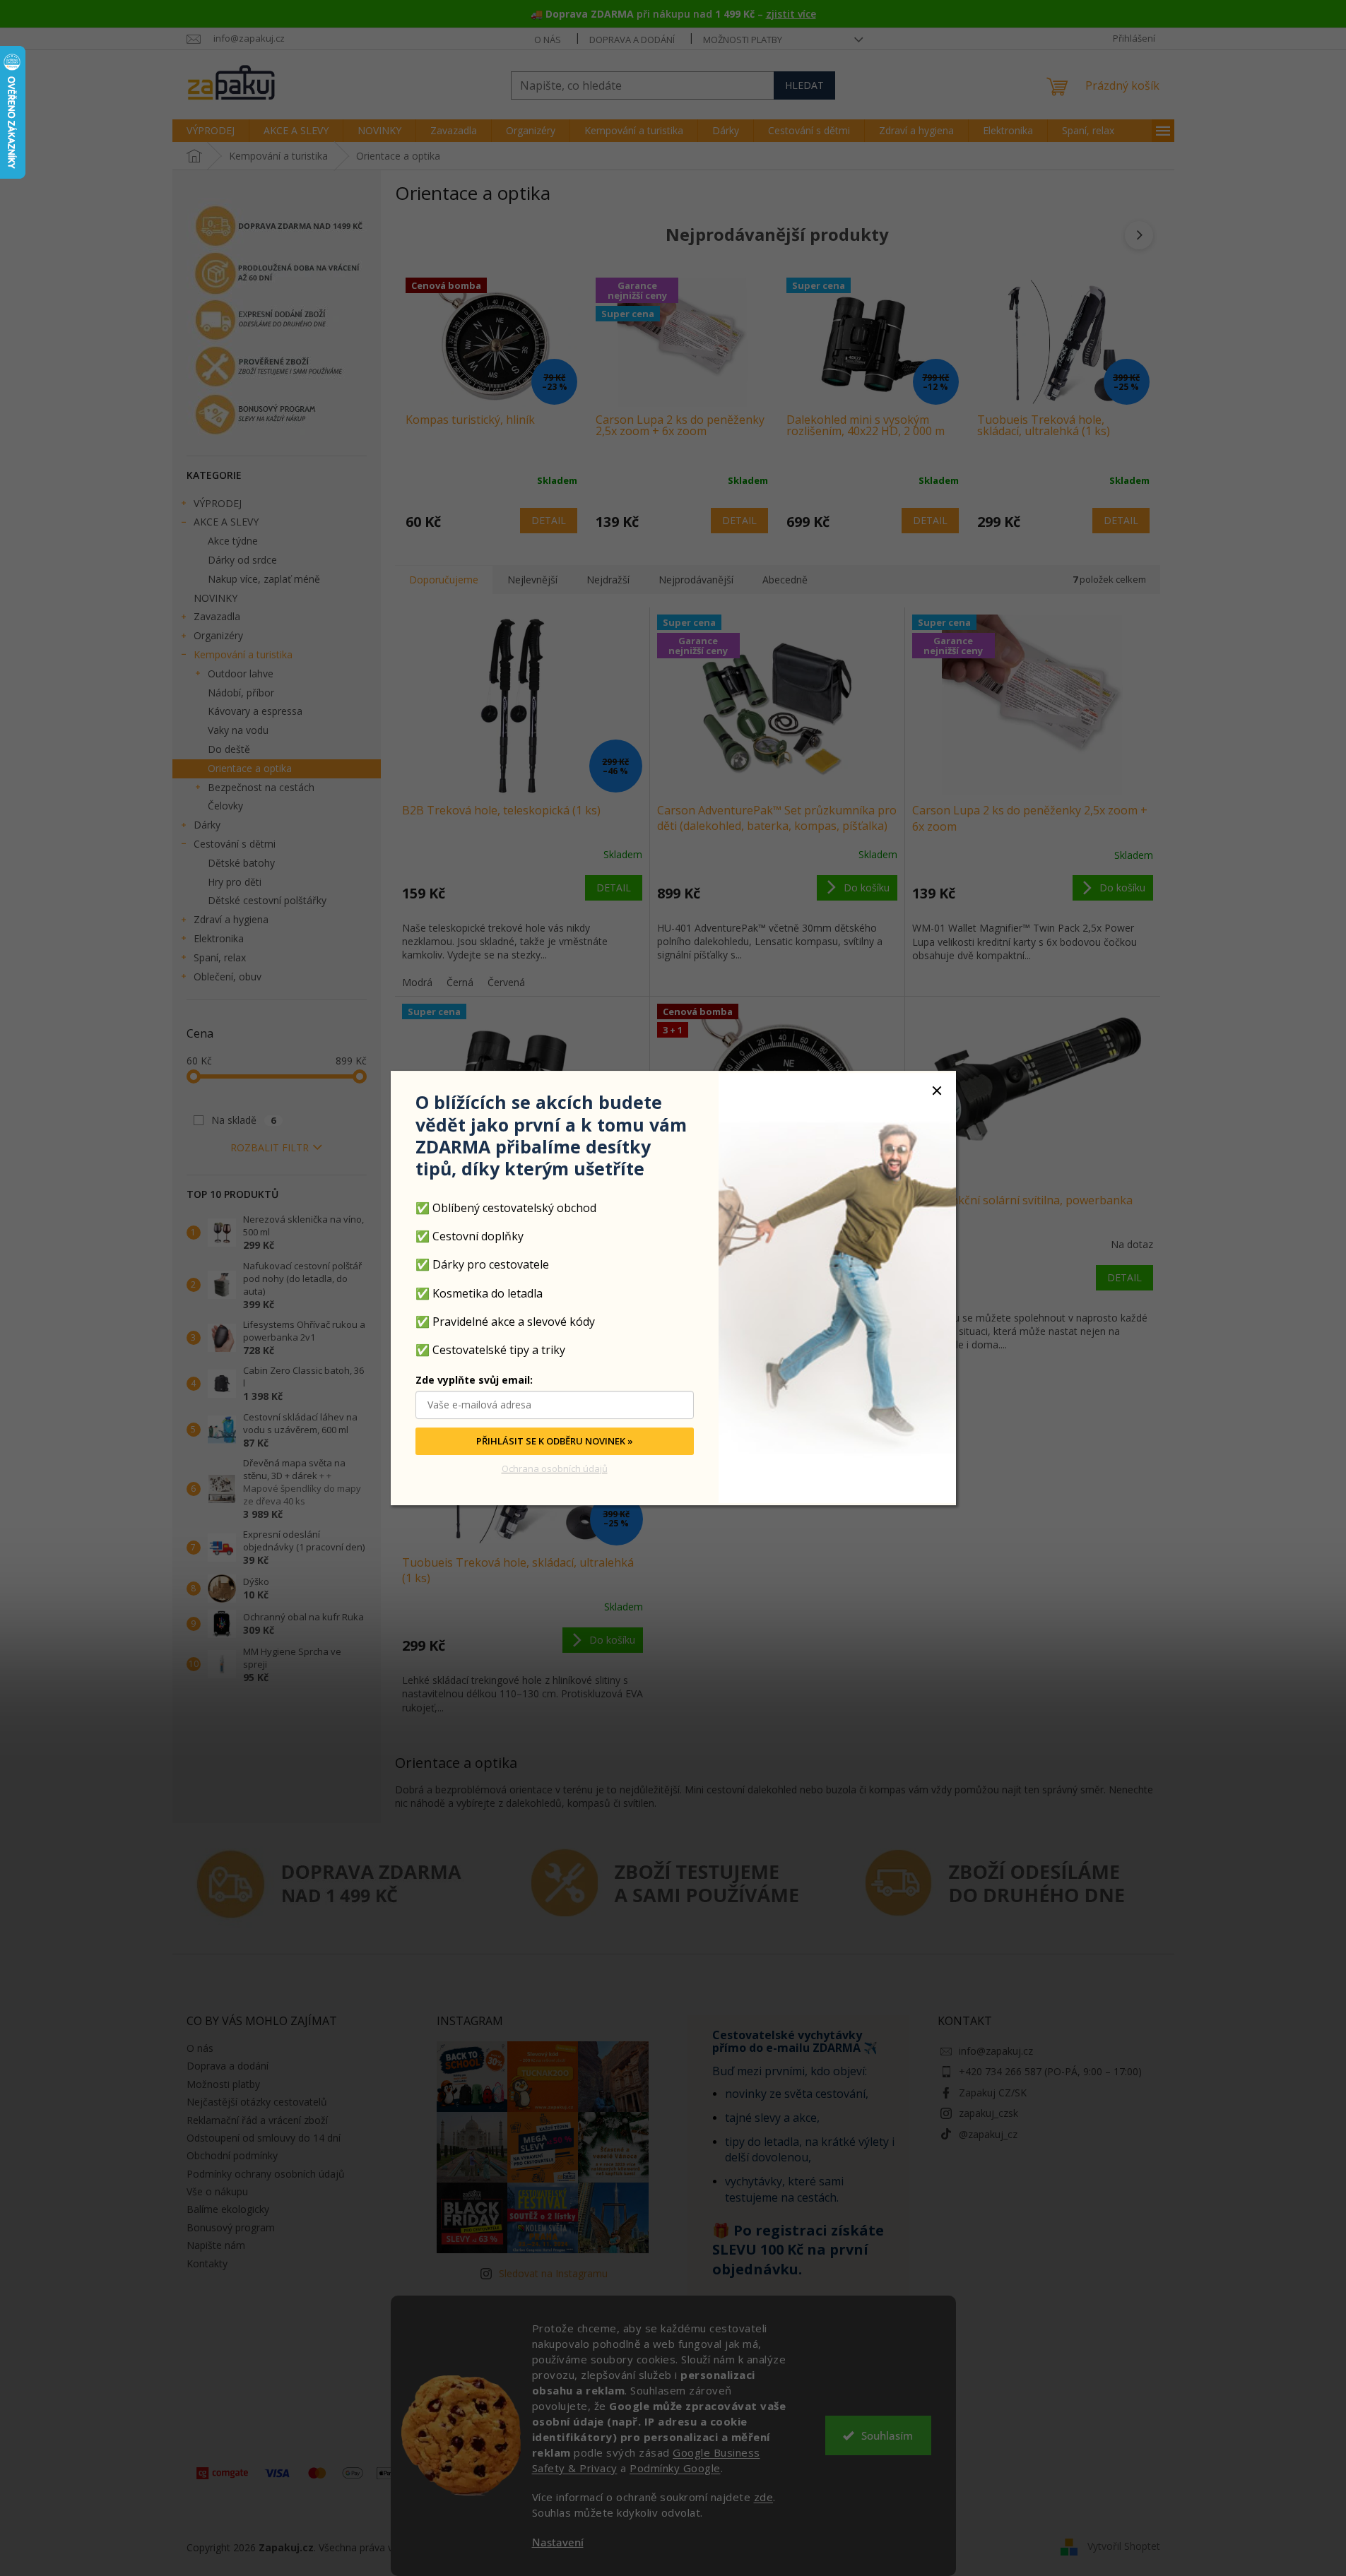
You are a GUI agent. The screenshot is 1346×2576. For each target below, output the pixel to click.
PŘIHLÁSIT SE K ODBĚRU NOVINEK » (555, 1441)
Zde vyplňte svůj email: (474, 1380)
